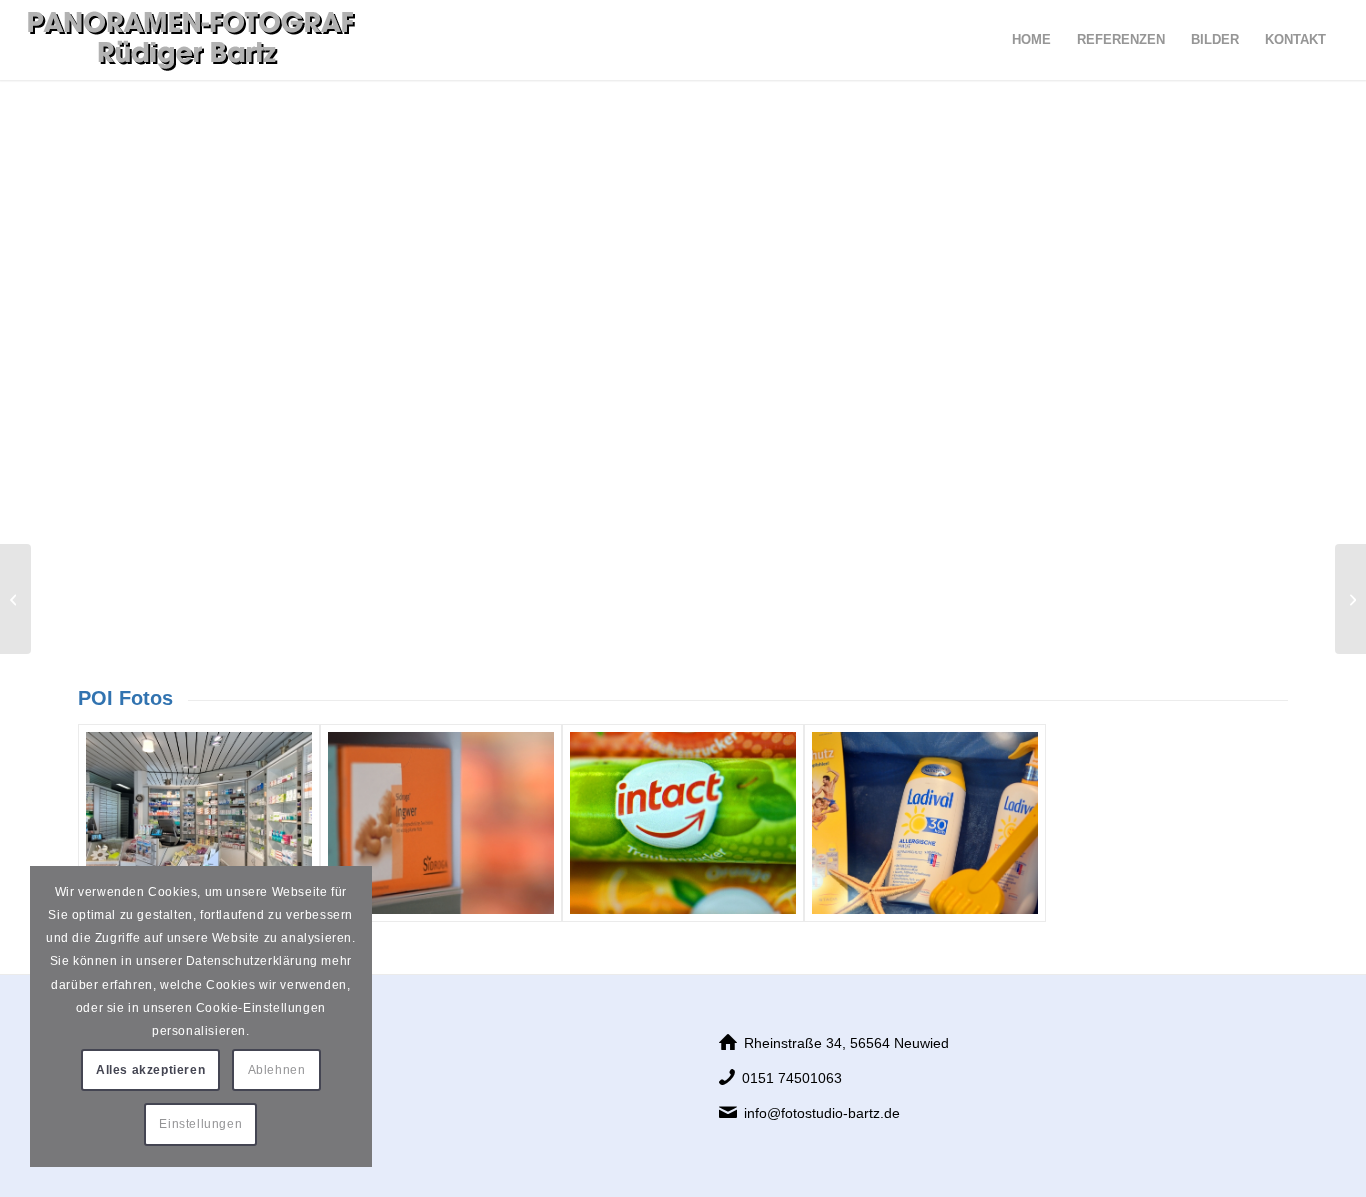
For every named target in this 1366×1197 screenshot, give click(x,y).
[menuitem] (1031, 40)
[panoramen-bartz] (191, 40)
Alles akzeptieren (150, 1070)
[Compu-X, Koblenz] (15, 599)
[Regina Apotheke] (199, 823)
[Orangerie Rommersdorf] (1350, 599)
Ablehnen (277, 1070)
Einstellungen (200, 1124)
